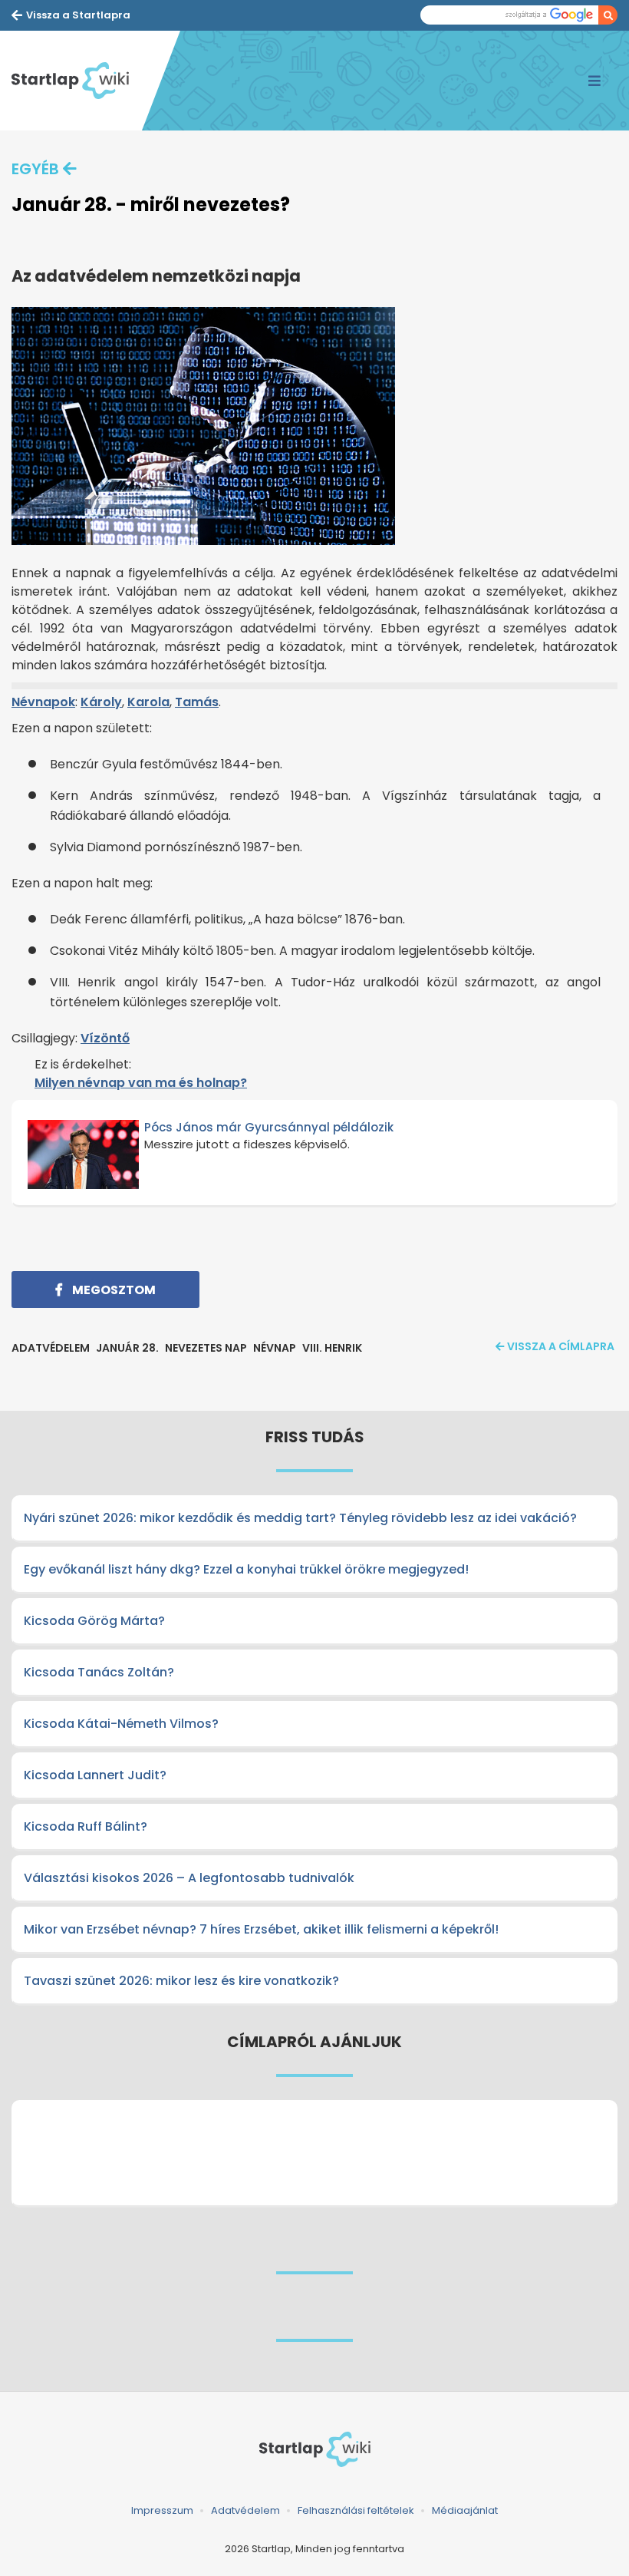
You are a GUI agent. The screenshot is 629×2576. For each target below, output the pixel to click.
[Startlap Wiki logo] (314, 2449)
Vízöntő (105, 1038)
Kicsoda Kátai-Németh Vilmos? (121, 1724)
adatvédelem (51, 1348)
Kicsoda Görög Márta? (94, 1621)
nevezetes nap (206, 1348)
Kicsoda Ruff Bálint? (86, 1826)
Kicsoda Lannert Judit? (95, 1775)
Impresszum (162, 2510)
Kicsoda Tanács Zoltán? (99, 1672)
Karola (148, 702)
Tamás (197, 702)
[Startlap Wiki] (77, 81)
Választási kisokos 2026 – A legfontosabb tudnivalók (189, 1878)
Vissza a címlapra (561, 1346)
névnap (275, 1348)
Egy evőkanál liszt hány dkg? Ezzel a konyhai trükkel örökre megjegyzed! (246, 1569)
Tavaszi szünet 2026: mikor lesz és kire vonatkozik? (181, 1981)
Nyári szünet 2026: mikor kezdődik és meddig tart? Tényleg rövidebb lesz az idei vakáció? (300, 1518)
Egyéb (35, 169)
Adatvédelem (245, 2510)
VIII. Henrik (332, 1348)
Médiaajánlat (465, 2510)
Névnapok (43, 702)
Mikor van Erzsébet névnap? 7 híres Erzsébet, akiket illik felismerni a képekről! (261, 1929)
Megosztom (113, 1290)
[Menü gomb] (594, 81)
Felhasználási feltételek (356, 2510)
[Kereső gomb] (608, 15)
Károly (101, 702)
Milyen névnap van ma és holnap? (141, 1083)
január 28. (127, 1348)
